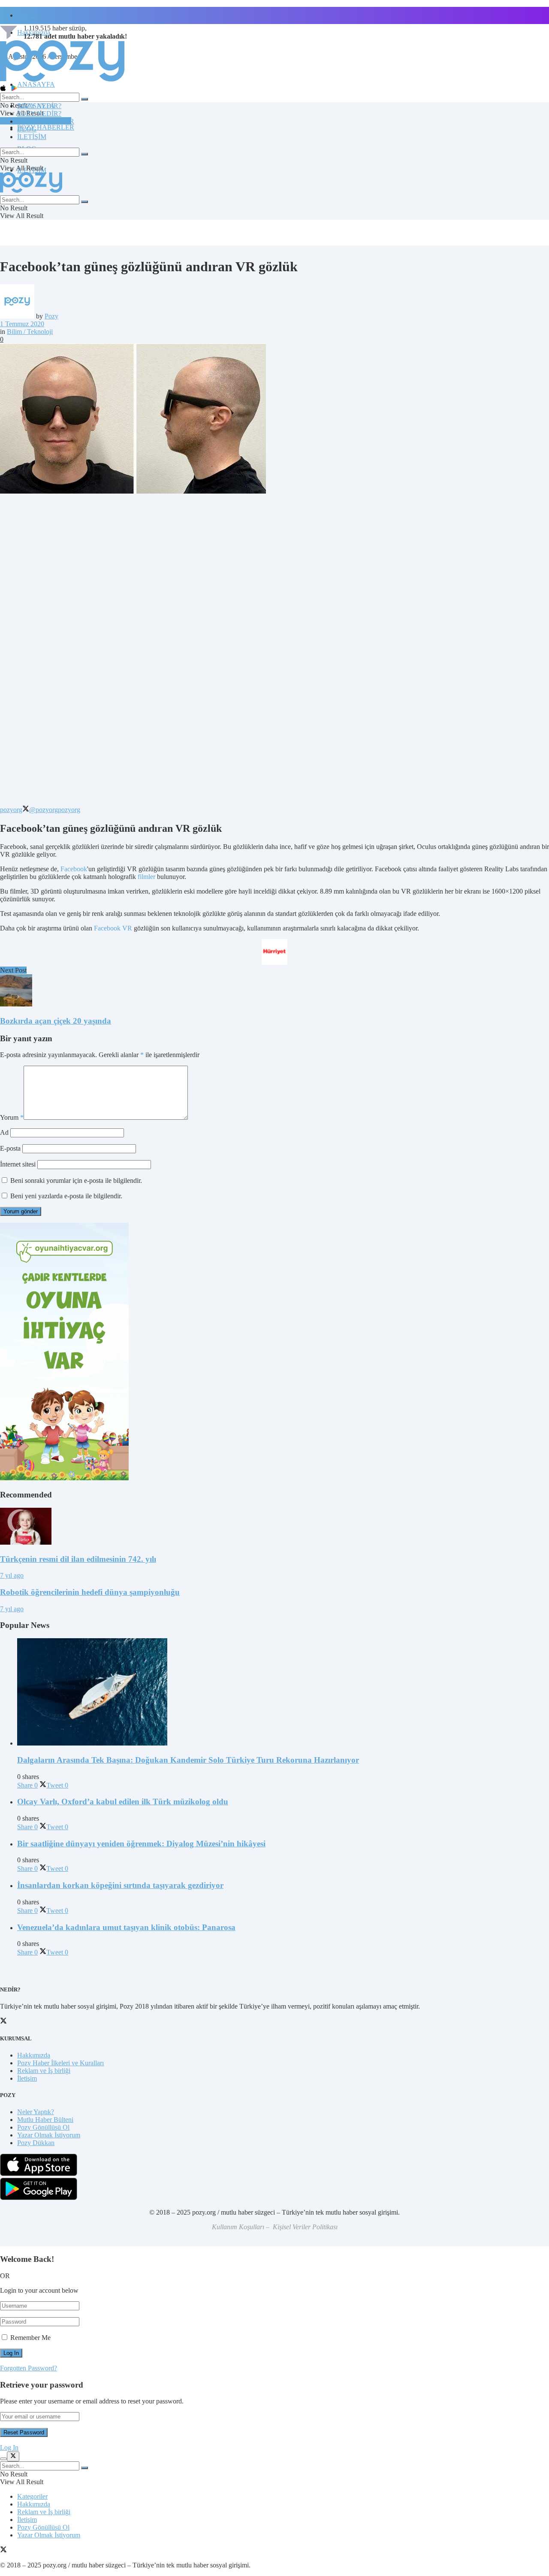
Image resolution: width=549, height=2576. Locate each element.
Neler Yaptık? (36, 2112)
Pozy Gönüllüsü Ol (43, 2127)
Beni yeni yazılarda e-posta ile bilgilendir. (66, 1196)
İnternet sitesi (18, 1164)
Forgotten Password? (29, 2368)
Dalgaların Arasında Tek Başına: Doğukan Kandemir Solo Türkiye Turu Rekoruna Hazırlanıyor (188, 1760)
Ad (4, 1132)
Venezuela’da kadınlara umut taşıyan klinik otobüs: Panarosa (126, 1927)
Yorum (12, 1117)
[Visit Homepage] (62, 81)
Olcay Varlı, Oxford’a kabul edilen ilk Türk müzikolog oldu (123, 1802)
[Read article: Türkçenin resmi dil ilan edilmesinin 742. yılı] (274, 1527)
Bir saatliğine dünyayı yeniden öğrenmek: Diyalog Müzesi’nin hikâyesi (141, 1844)
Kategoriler (32, 2496)
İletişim (27, 15)
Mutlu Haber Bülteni (45, 2120)
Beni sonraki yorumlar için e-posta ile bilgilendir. (76, 1180)
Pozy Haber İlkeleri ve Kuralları (60, 2063)
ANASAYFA (36, 84)
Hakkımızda (34, 2055)
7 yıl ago (12, 1575)
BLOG (27, 129)
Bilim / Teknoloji (30, 332)
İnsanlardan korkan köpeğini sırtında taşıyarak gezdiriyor (120, 1885)
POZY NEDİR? (39, 114)
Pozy (51, 316)
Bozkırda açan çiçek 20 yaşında (56, 1021)
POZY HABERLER (46, 127)
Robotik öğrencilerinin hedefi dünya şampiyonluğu (90, 1592)
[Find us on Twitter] (3, 2550)
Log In (9, 2447)
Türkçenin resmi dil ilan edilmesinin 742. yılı (78, 1559)
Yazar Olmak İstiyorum (49, 2135)
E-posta (10, 1148)
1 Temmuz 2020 (22, 324)
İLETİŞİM (32, 137)
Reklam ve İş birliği (44, 2071)
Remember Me (30, 2338)
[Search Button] (84, 99)
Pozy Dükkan (36, 2143)
